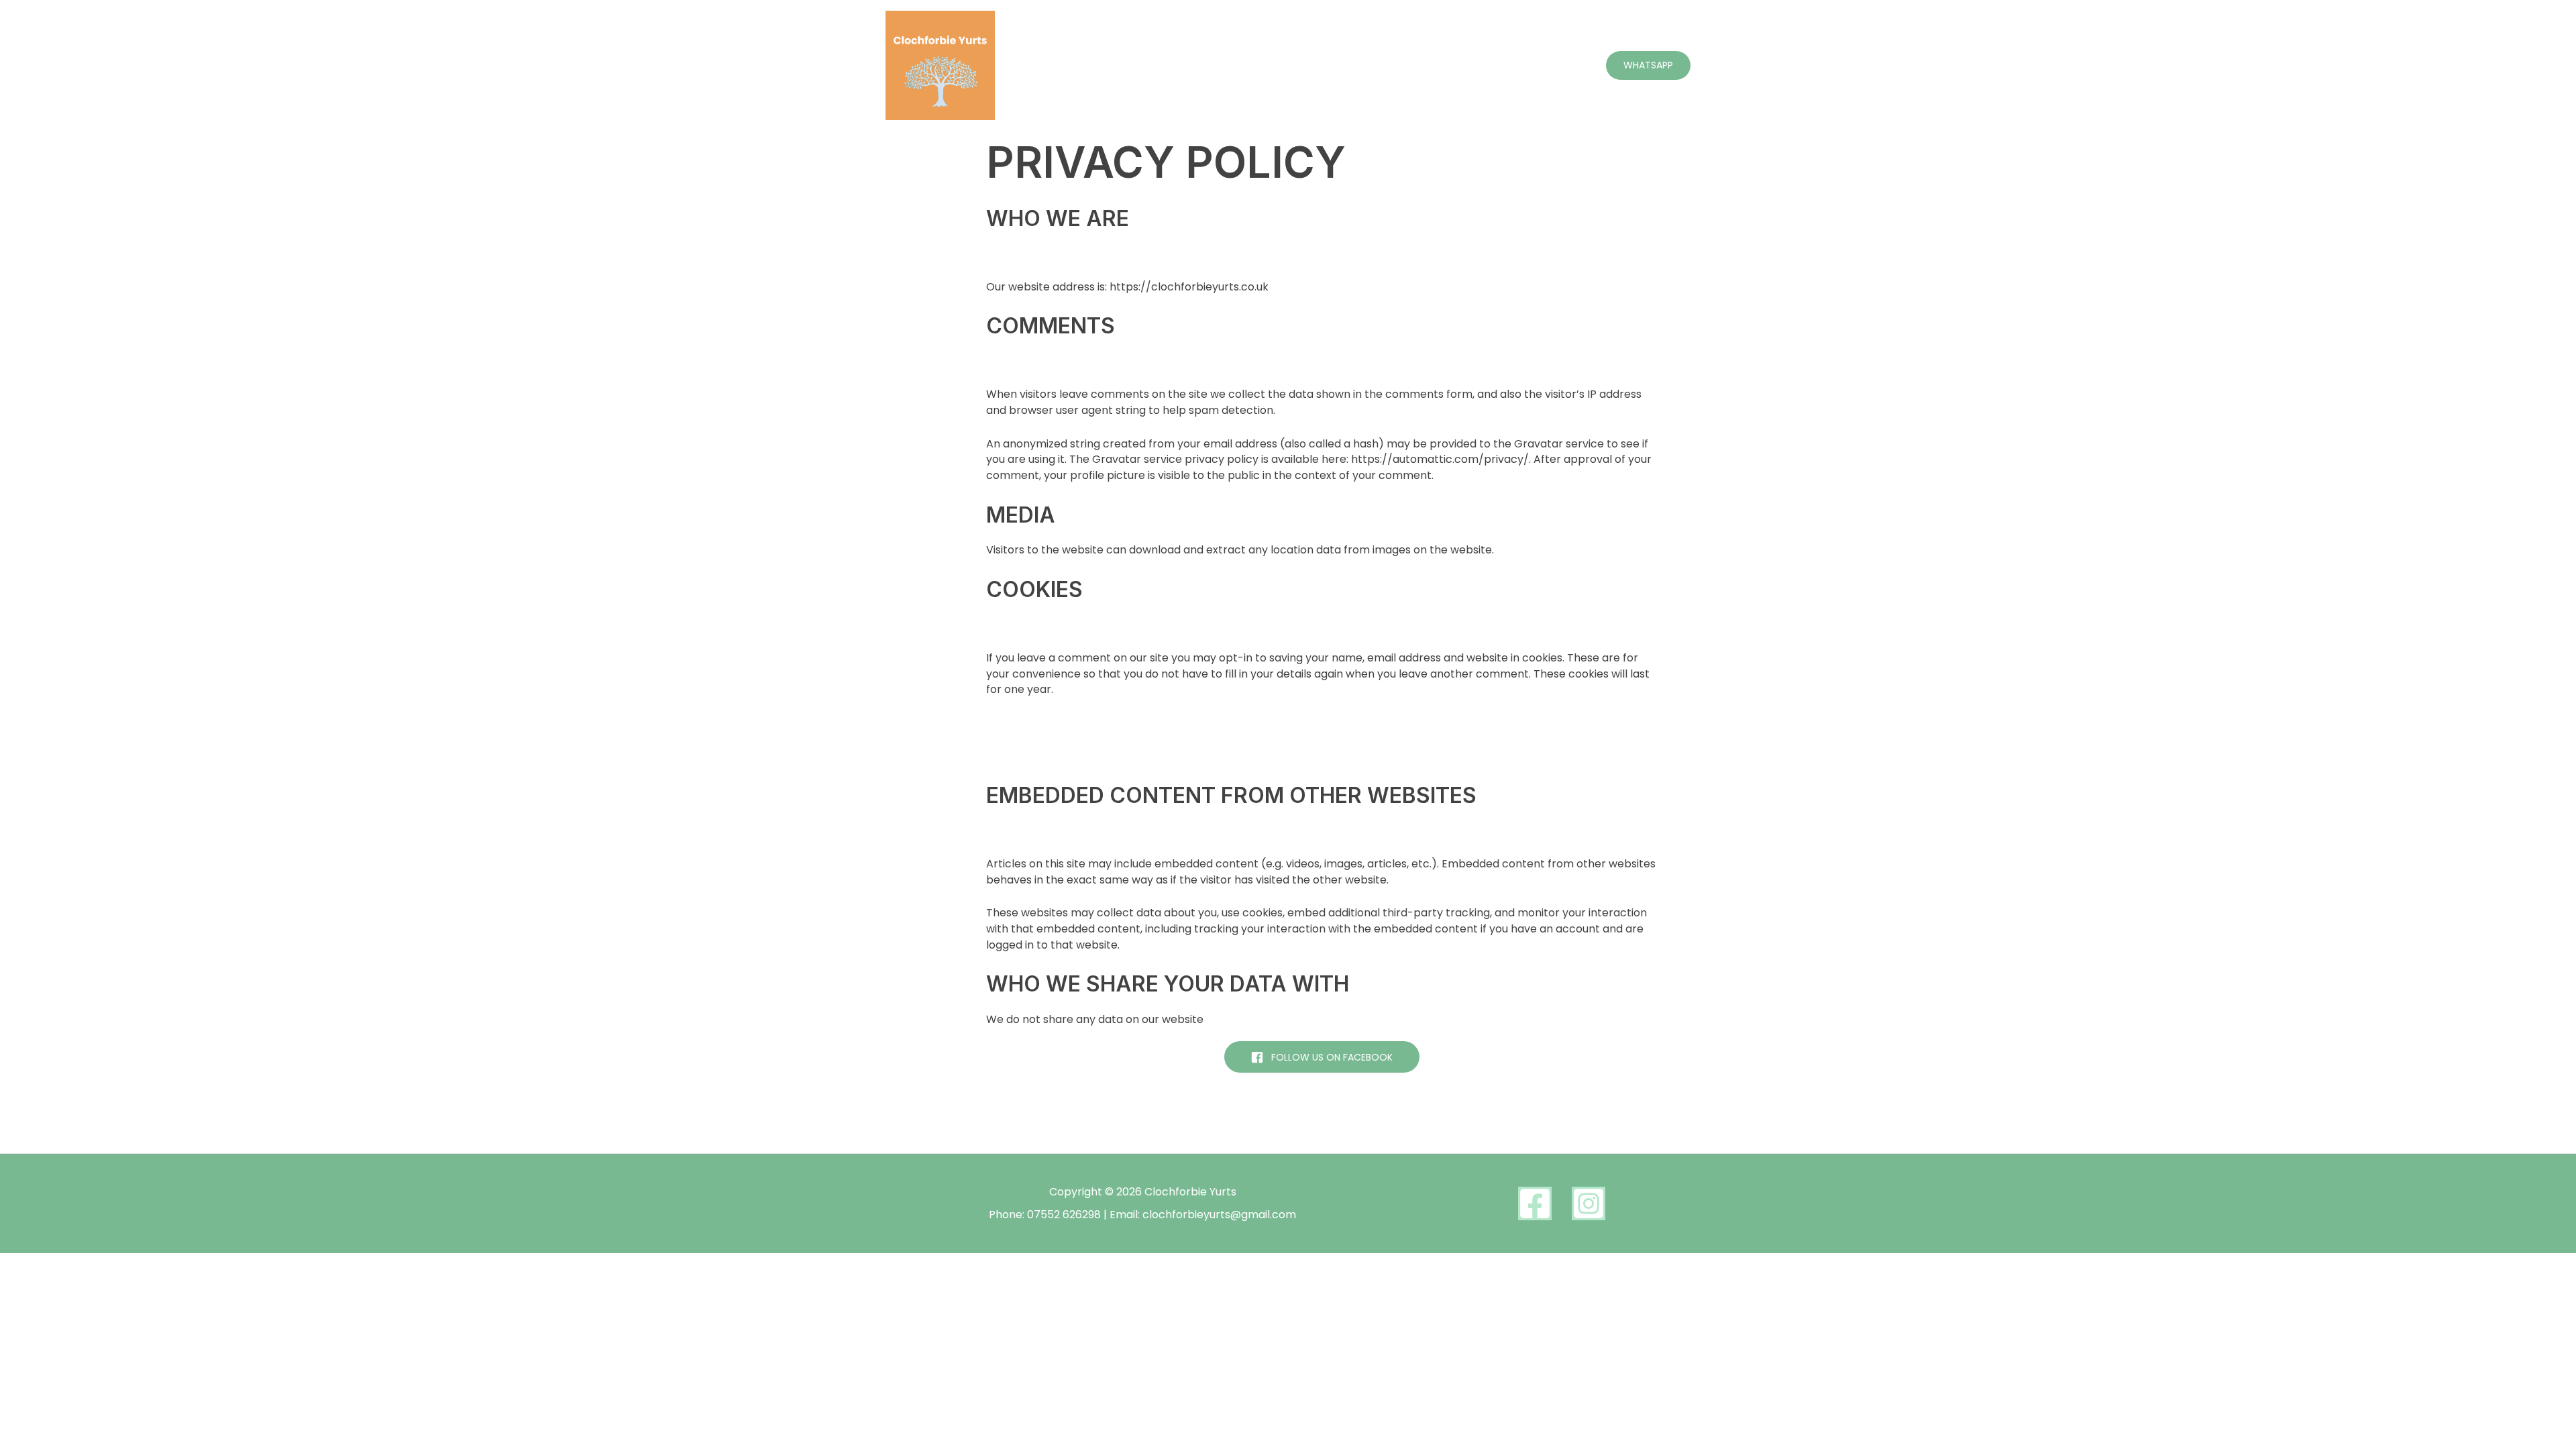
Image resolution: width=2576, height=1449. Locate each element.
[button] (1648, 65)
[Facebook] (1535, 1203)
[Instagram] (1589, 1203)
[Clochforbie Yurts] (940, 65)
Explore (1496, 65)
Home (1314, 65)
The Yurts (1430, 65)
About (1368, 65)
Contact (1560, 65)
